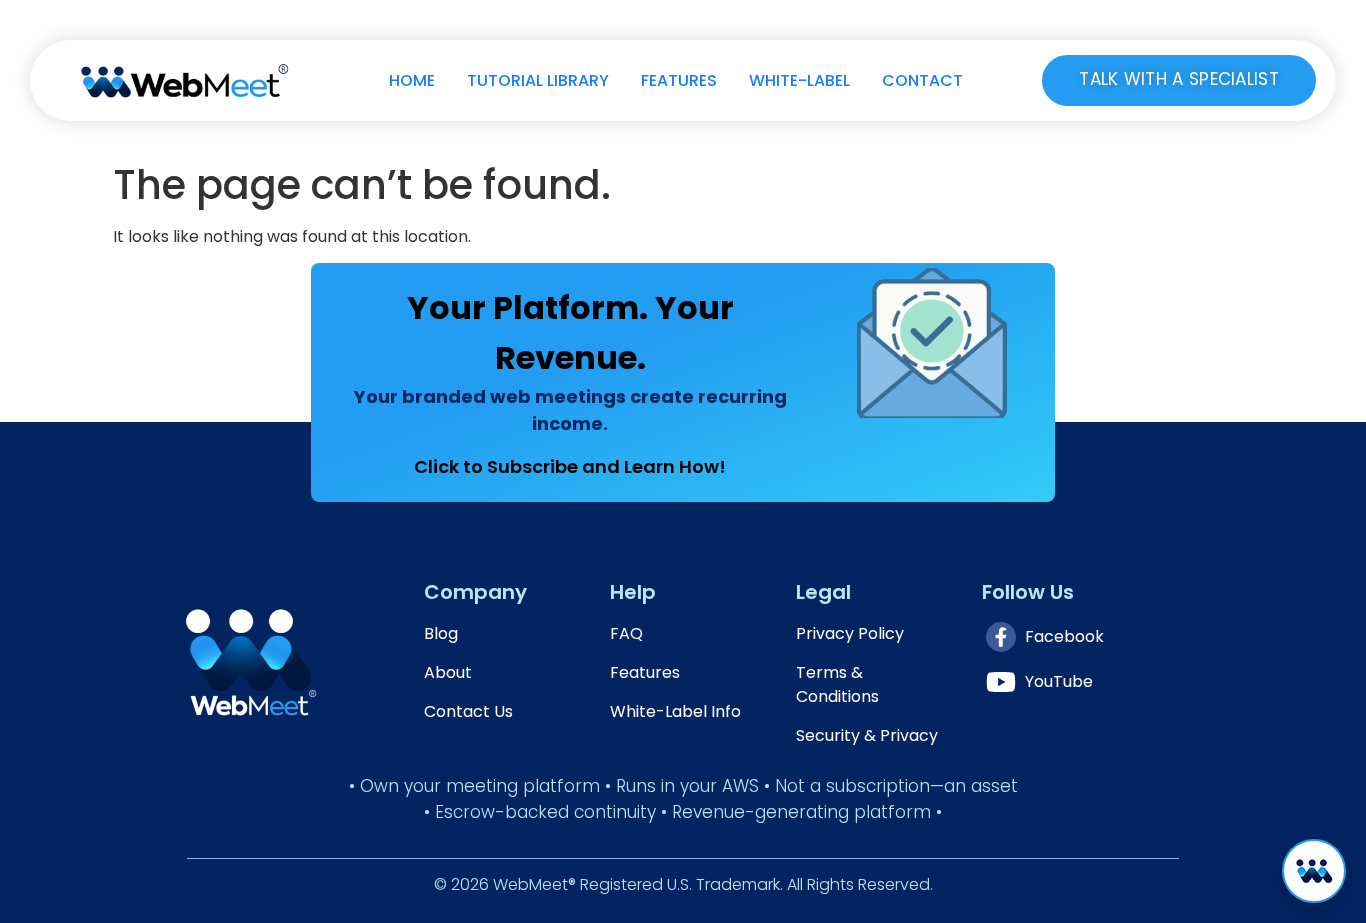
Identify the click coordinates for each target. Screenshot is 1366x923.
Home (412, 80)
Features (679, 80)
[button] (1314, 871)
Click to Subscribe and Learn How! (570, 466)
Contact (922, 80)
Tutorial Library (538, 80)
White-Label (799, 80)
